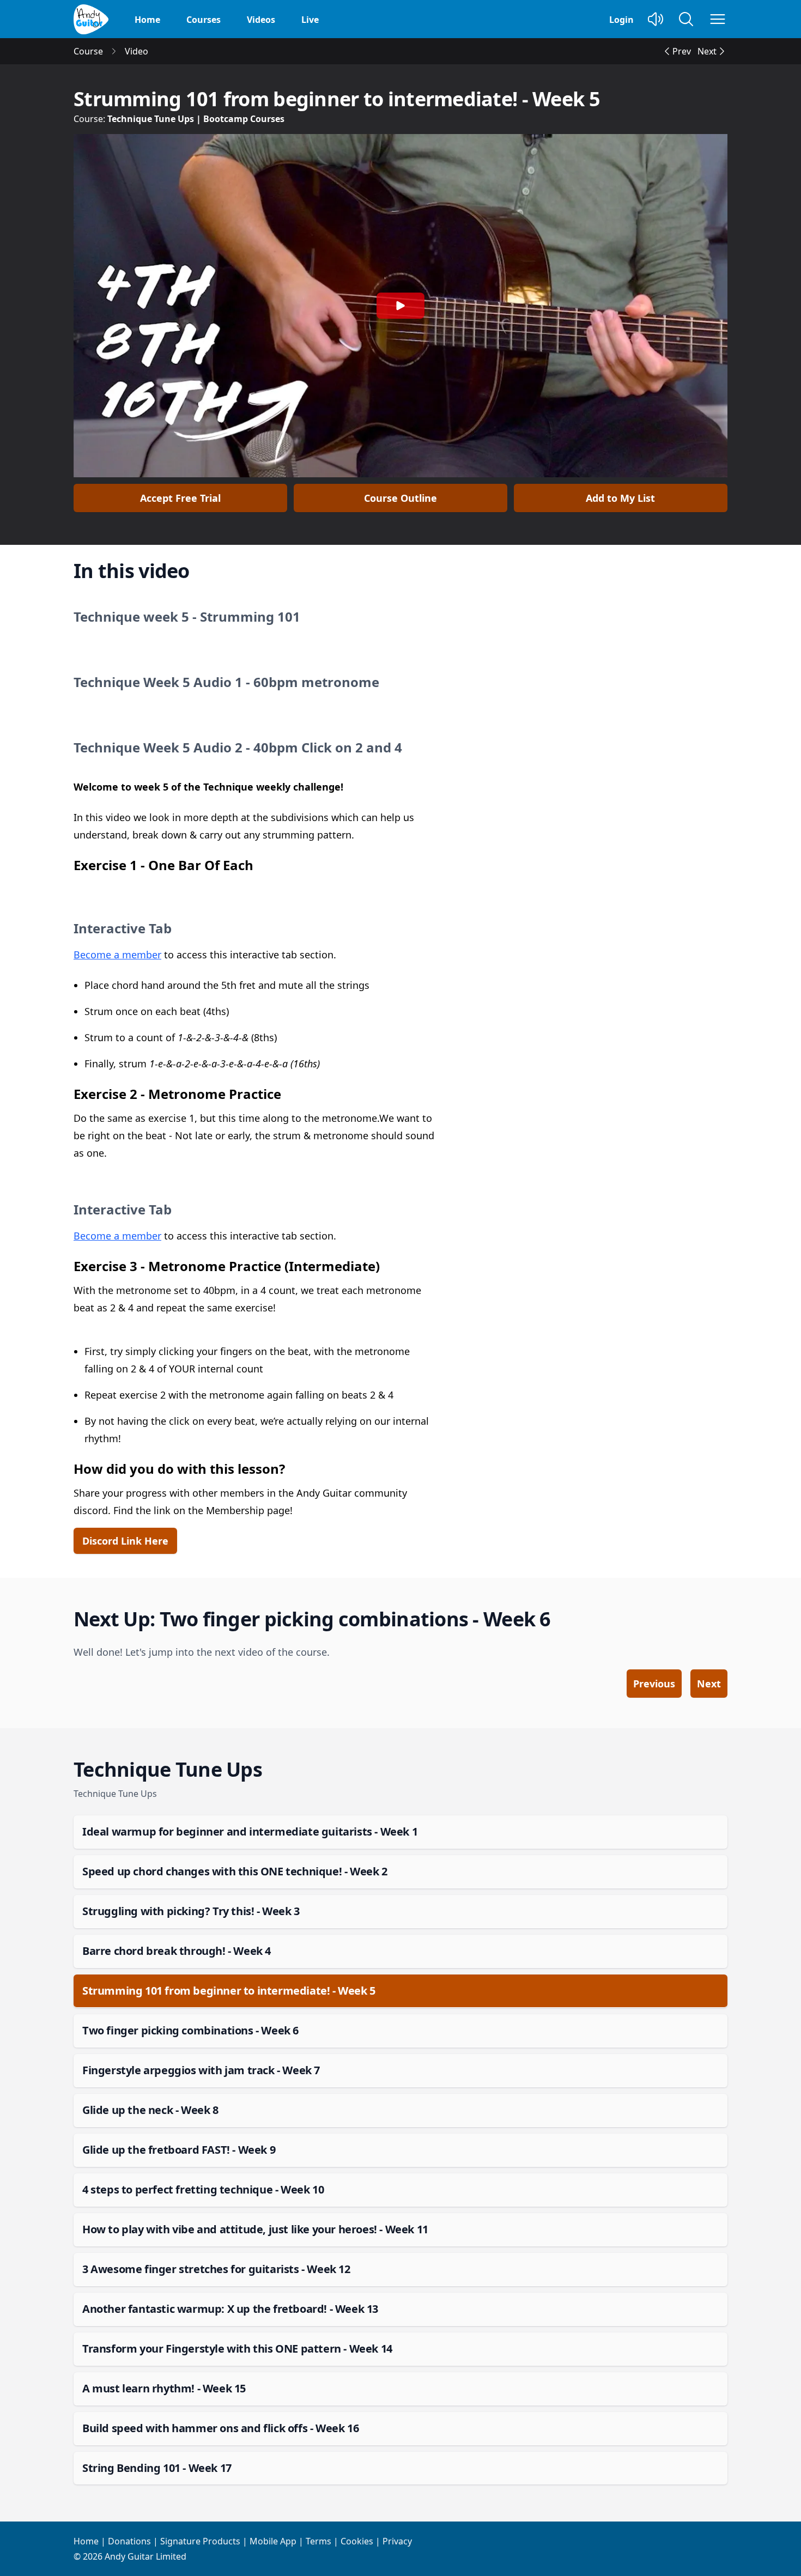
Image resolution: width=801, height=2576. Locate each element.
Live (310, 20)
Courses (204, 20)
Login (621, 20)
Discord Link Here (125, 1541)
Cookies (357, 2541)
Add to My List (620, 498)
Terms (318, 2541)
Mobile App (273, 2541)
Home (147, 20)
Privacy (397, 2541)
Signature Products (200, 2541)
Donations (129, 2541)
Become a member (117, 955)
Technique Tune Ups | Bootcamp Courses (196, 119)
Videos (261, 20)
